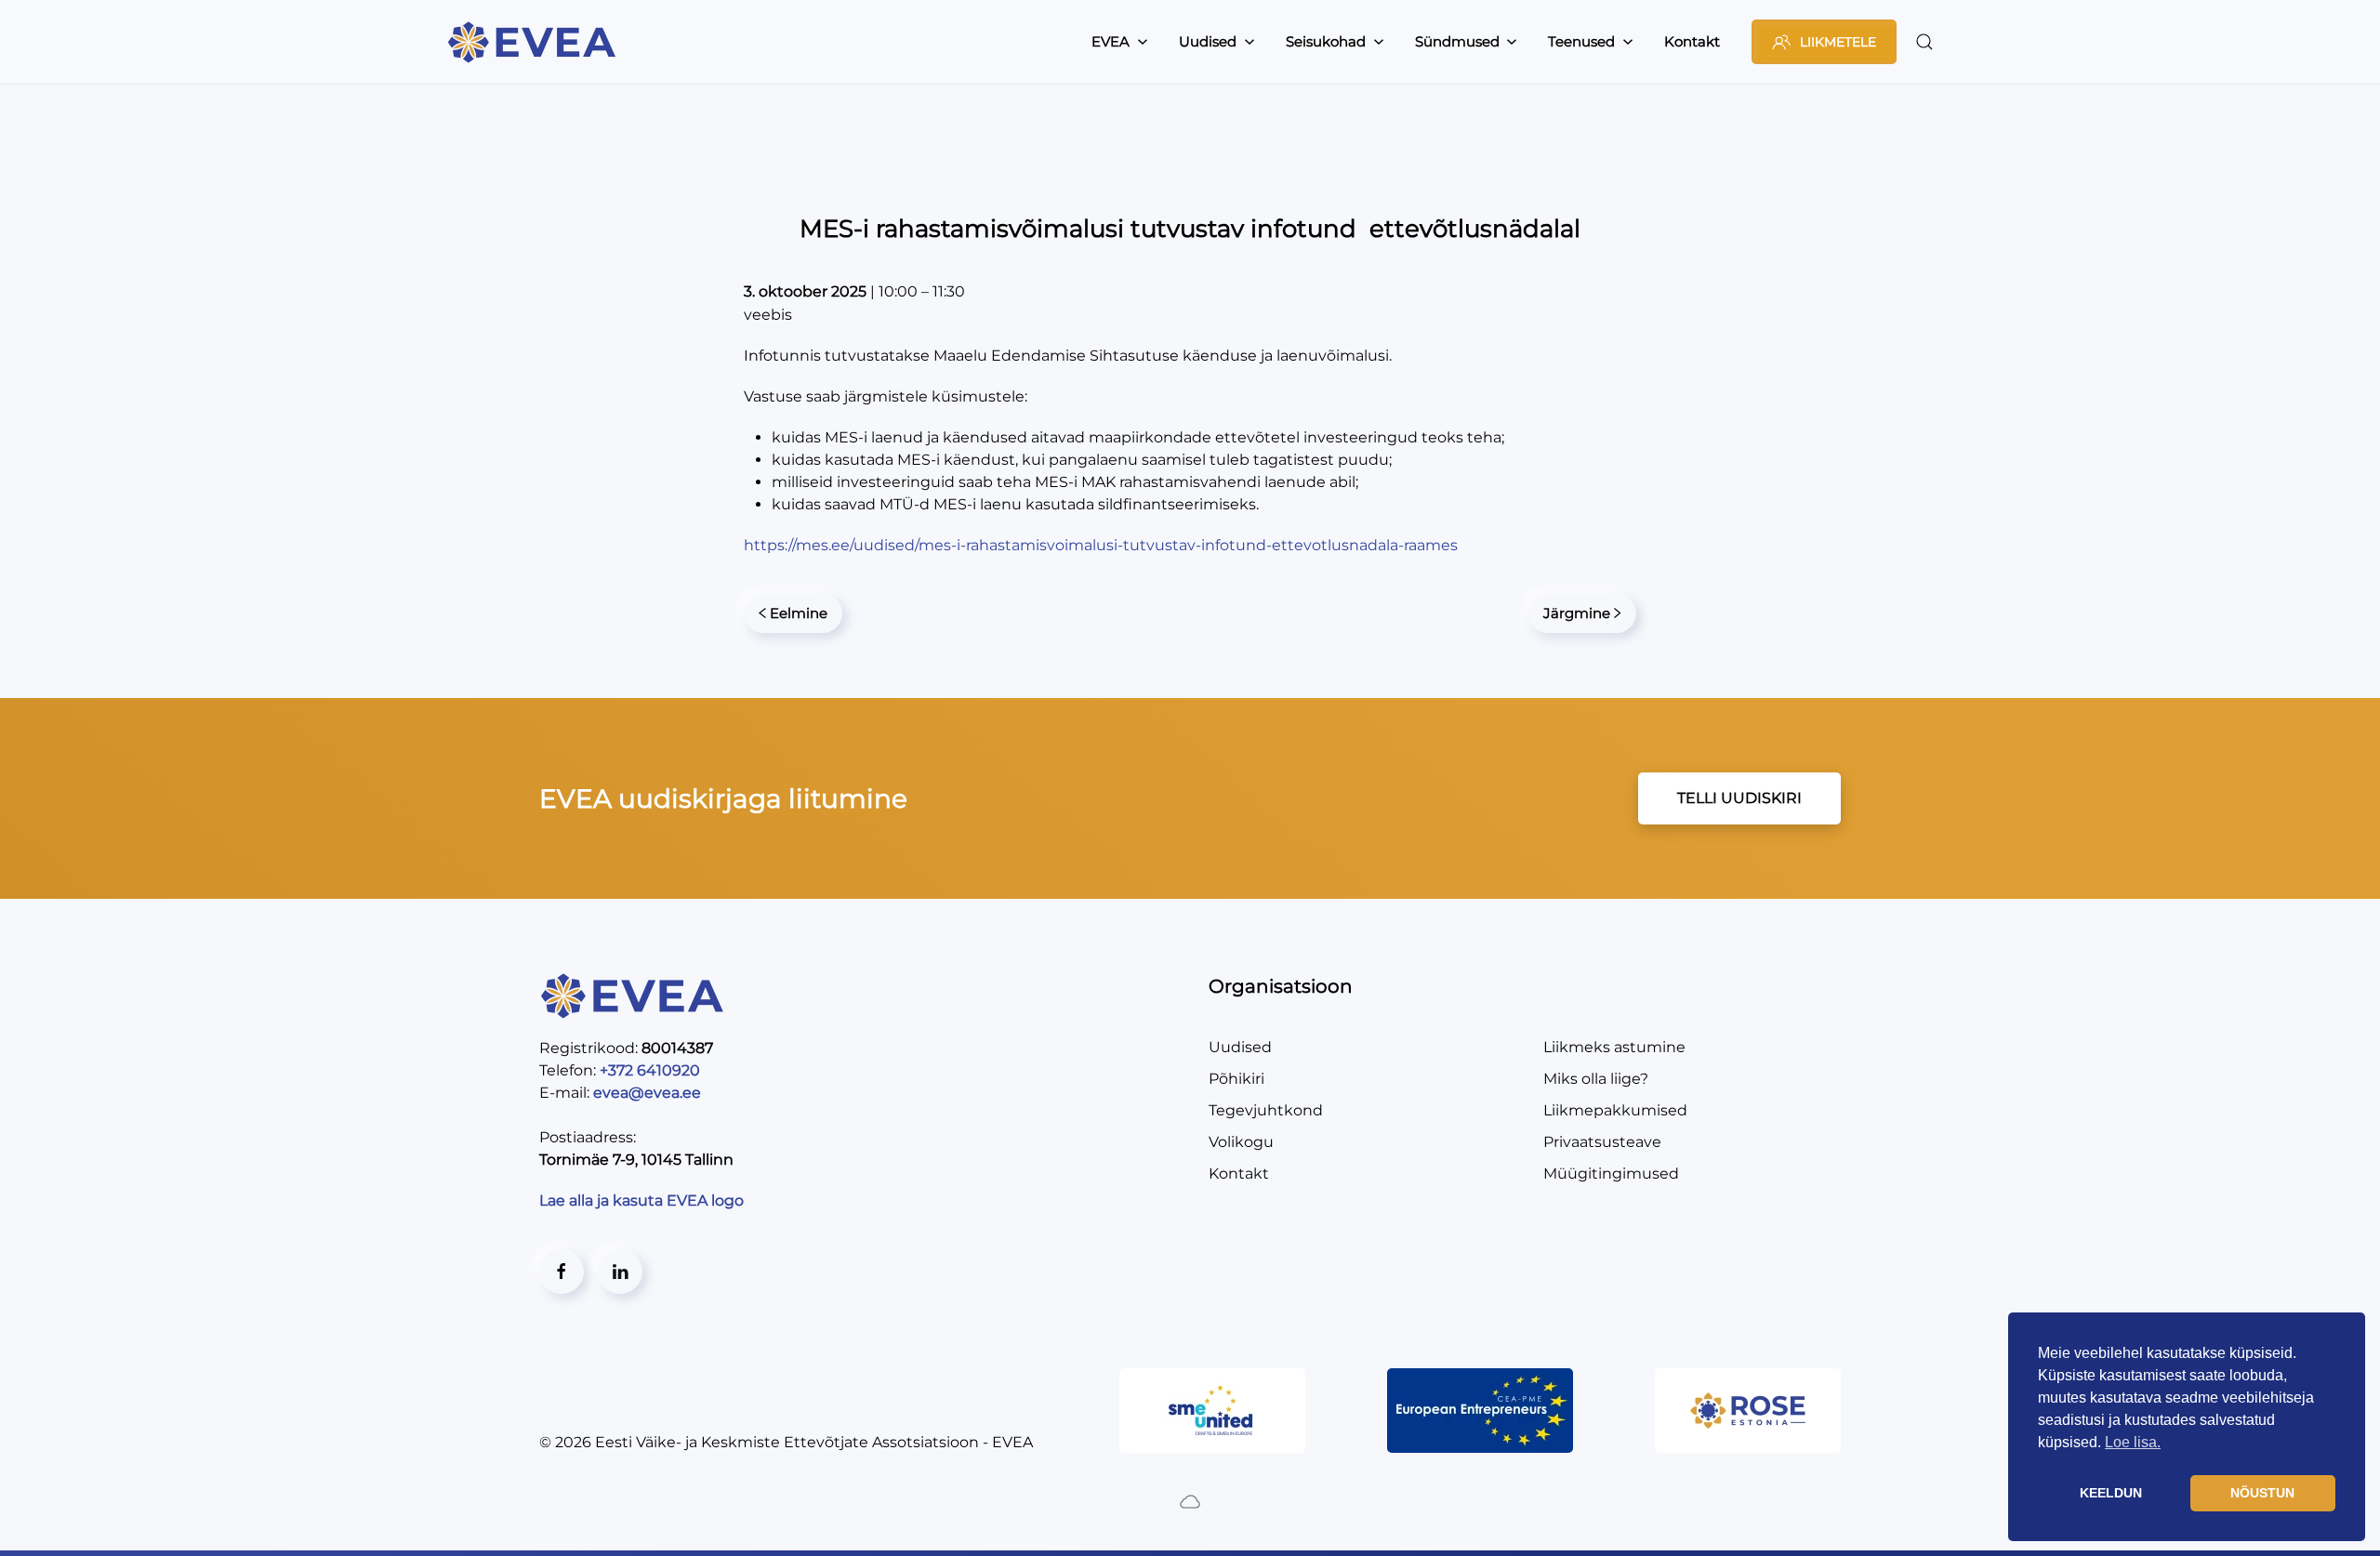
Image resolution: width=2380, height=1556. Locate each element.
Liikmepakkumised (1615, 1110)
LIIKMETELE (1838, 42)
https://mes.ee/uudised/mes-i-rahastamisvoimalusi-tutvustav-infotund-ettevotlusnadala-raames (1101, 545)
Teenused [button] (1581, 41)
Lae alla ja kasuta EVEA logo (643, 1200)
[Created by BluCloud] (1190, 1501)
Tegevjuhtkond (1266, 1110)
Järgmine (1577, 613)
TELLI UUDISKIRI (1739, 798)
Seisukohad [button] (1326, 41)
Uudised (1240, 1047)
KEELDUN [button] (2111, 1493)
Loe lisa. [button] (2133, 1442)
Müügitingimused (1611, 1174)
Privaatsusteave (1602, 1142)
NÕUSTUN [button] (2262, 1493)
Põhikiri (1236, 1079)
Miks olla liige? (1596, 1079)
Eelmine (799, 613)
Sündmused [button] (1457, 41)
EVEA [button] (1111, 41)
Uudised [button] (1208, 41)
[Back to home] (535, 42)
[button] (1924, 42)
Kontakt (1692, 41)
